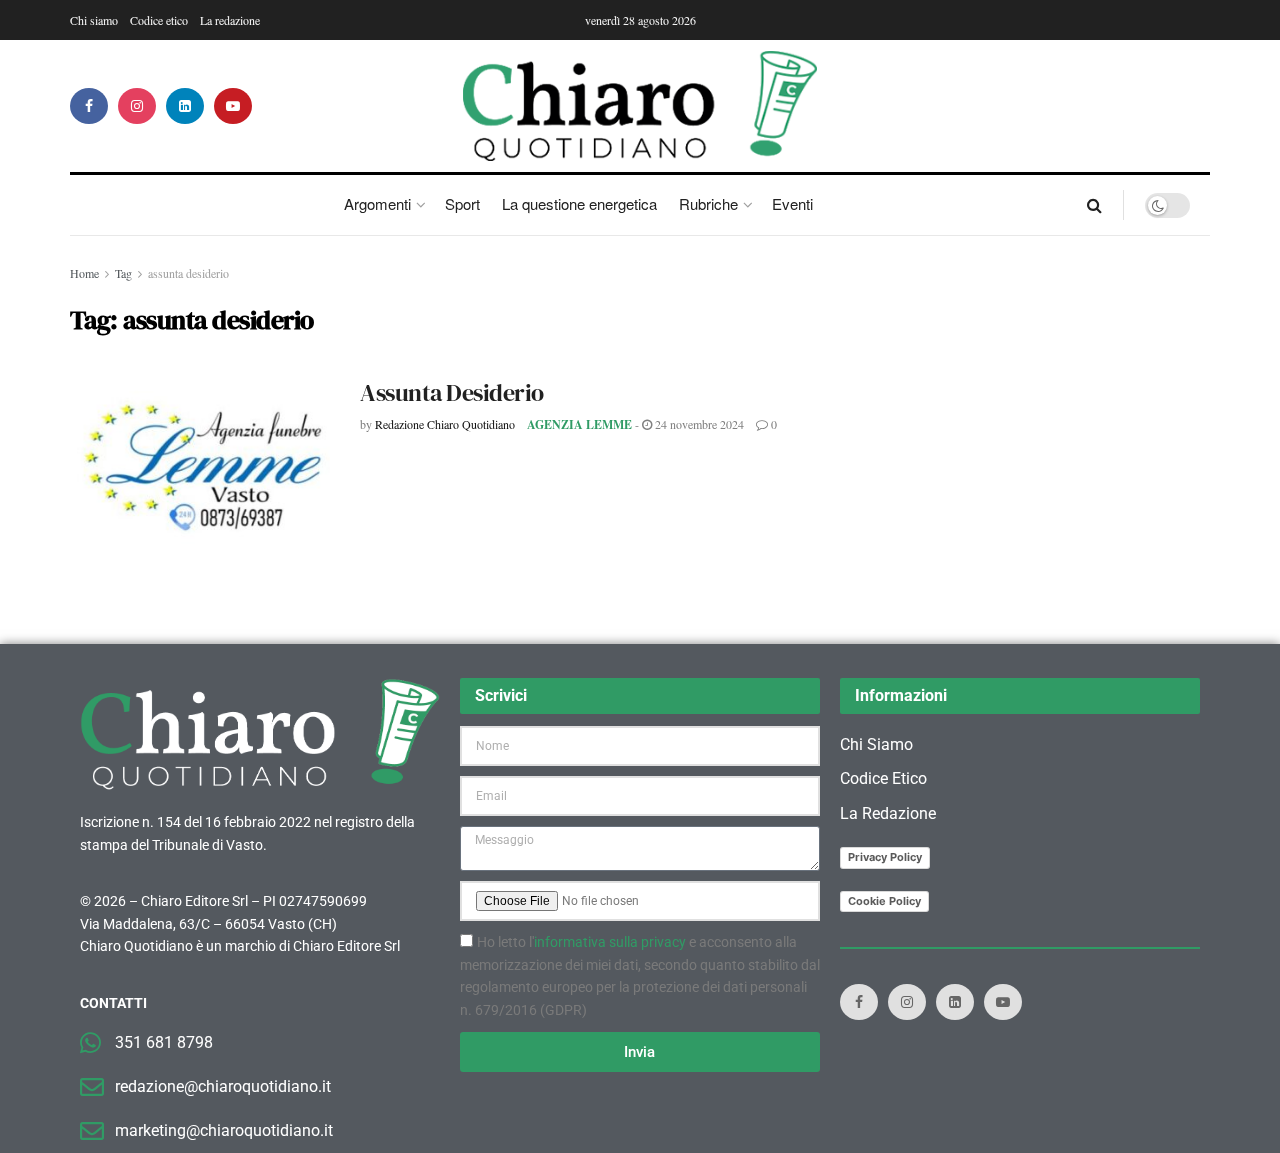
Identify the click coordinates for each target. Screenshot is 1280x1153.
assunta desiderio (188, 273)
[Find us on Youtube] (233, 106)
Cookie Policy (884, 901)
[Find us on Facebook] (89, 106)
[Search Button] (1094, 205)
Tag (123, 273)
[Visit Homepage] (640, 106)
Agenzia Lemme (579, 424)
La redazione (230, 20)
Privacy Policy (885, 857)
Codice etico (159, 20)
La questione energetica (579, 203)
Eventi (792, 203)
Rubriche (708, 203)
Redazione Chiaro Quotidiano (445, 424)
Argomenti (377, 203)
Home (84, 273)
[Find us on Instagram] (137, 106)
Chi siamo (94, 20)
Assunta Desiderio (452, 392)
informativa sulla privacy (610, 942)
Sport (462, 203)
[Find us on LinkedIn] (185, 106)
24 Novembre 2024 (698, 424)
